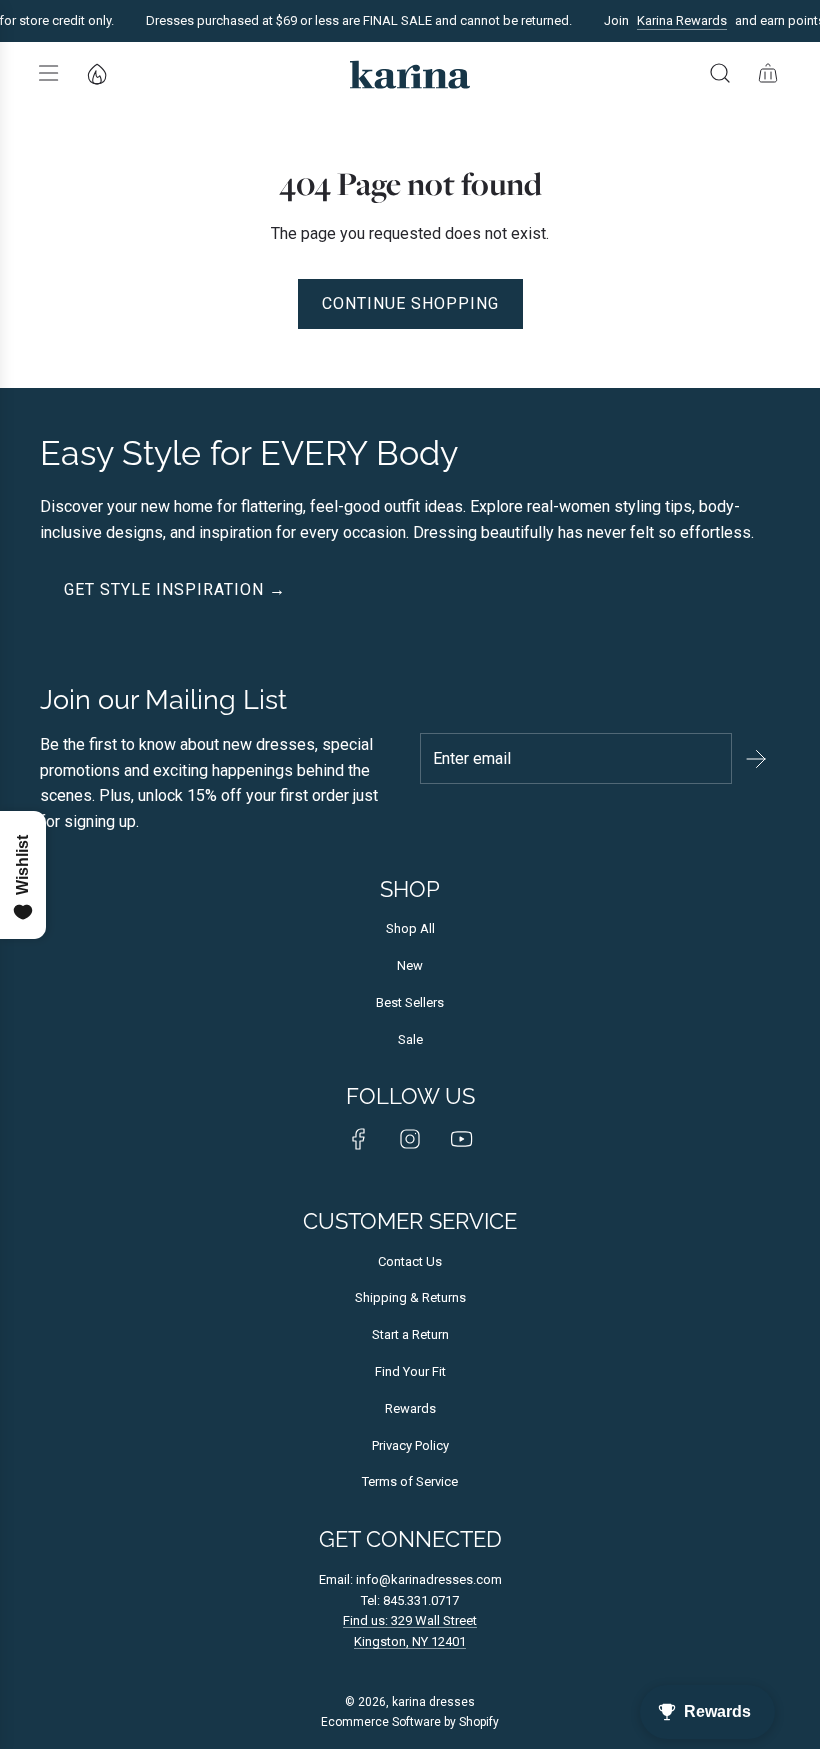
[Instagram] (410, 1139)
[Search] (720, 73)
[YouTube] (461, 1139)
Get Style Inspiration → (175, 589)
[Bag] (768, 73)
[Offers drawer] (96, 73)
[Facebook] (359, 1139)
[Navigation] (48, 73)
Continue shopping (410, 303)
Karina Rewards (674, 20)
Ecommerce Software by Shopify (410, 1722)
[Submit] (756, 759)
